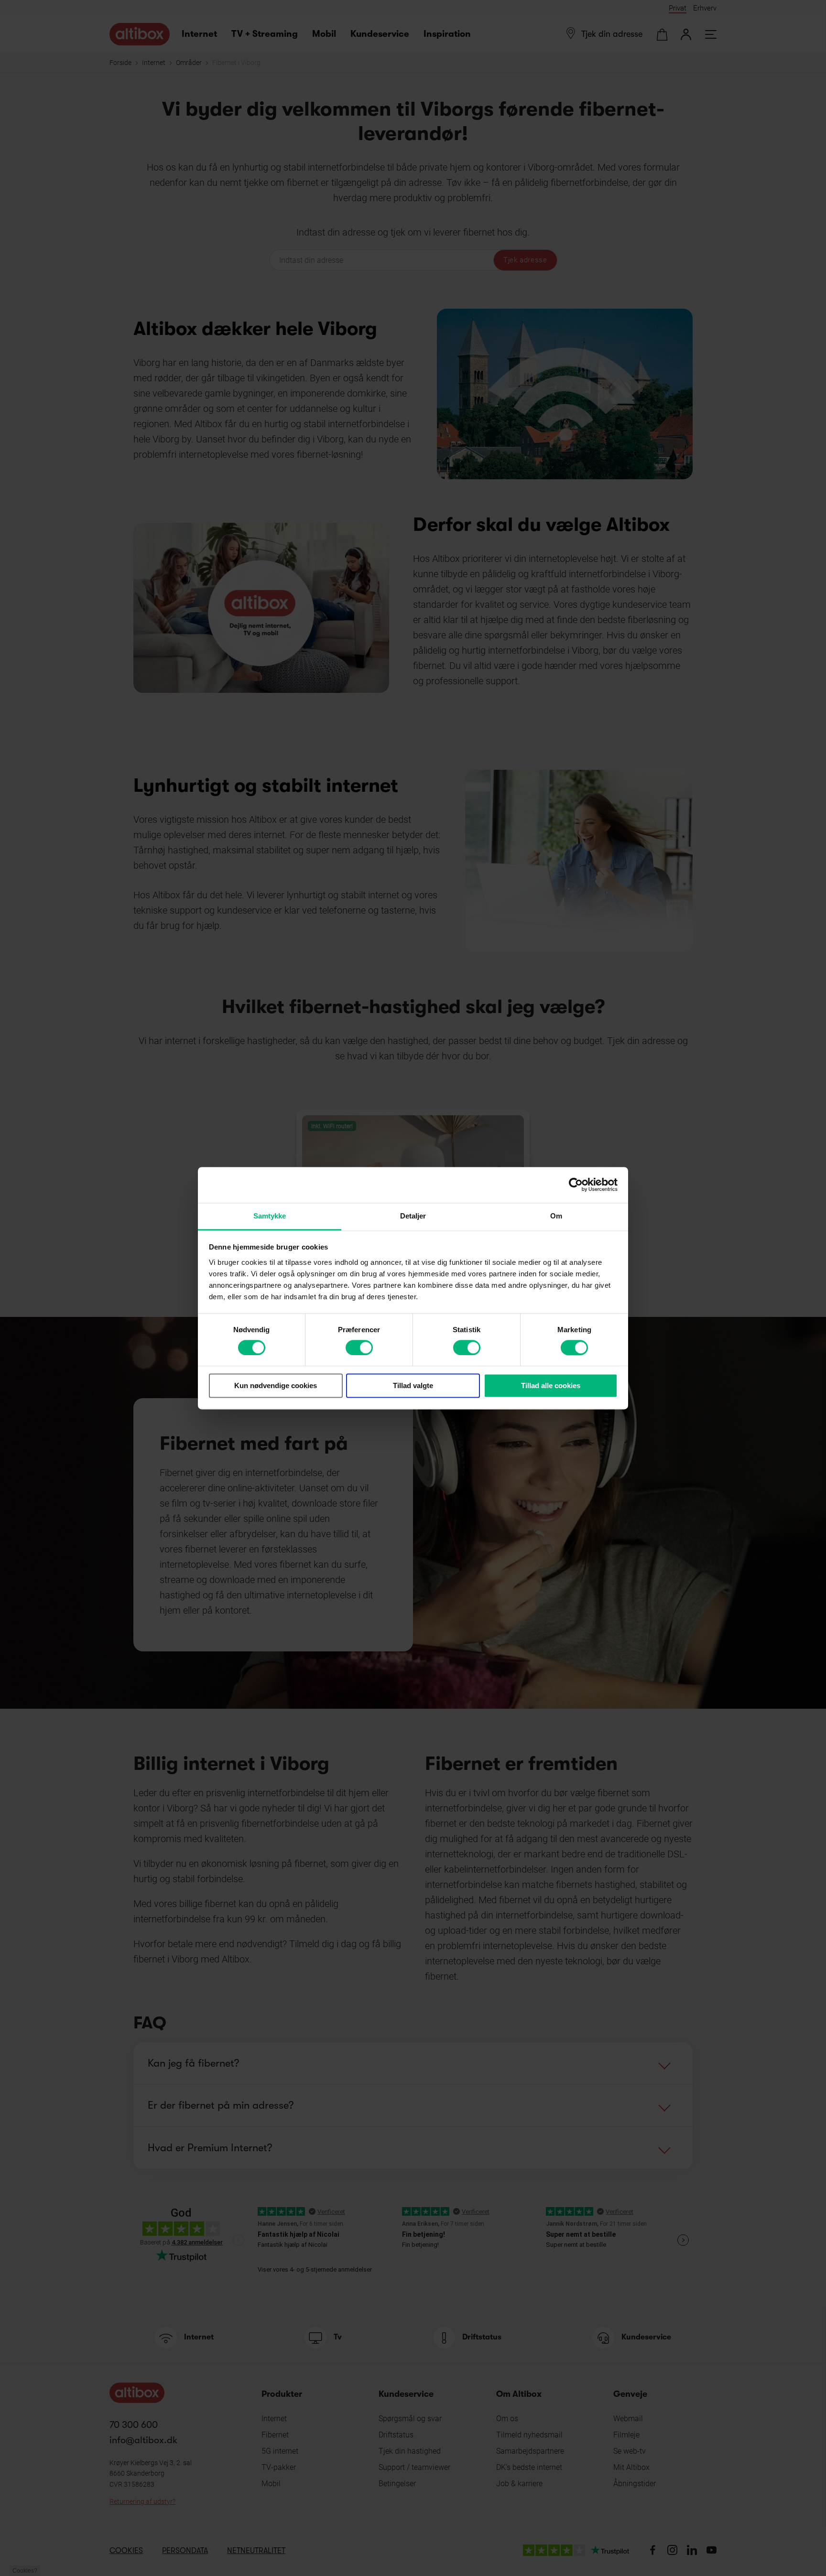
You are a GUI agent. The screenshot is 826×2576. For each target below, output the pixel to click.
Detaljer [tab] (413, 1216)
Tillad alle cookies (551, 1386)
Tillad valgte (413, 1386)
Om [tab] (556, 1216)
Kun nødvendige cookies (276, 1386)
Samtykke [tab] (270, 1216)
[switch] (359, 1347)
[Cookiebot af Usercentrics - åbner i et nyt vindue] (576, 1185)
